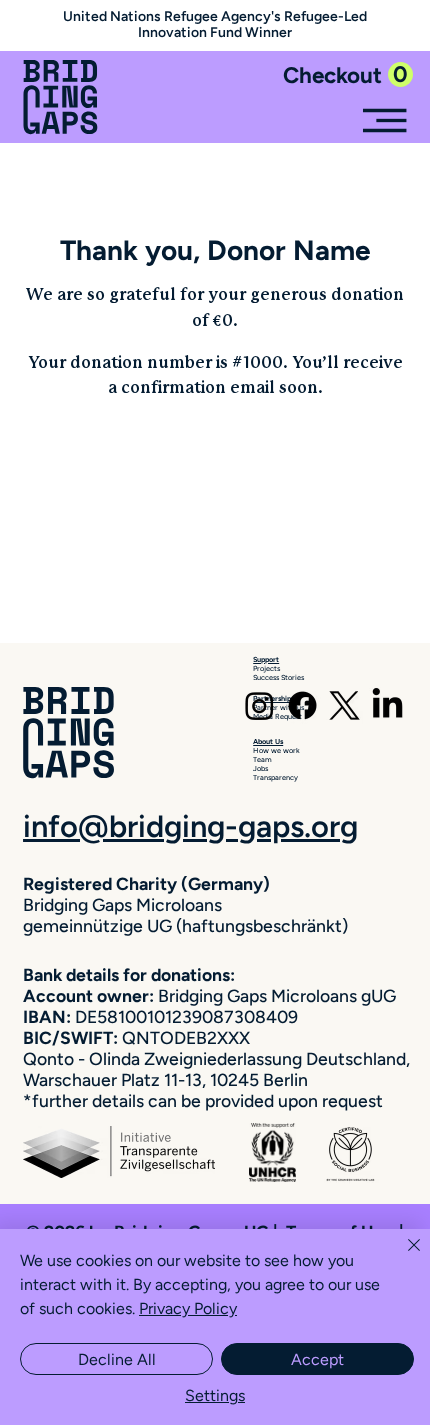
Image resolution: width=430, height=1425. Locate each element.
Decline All (117, 1359)
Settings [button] (215, 1395)
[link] (348, 75)
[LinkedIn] (387, 705)
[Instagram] (259, 705)
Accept (317, 1359)
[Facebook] (302, 705)
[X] (344, 705)
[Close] (402, 1257)
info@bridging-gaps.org (190, 826)
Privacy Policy (188, 1308)
